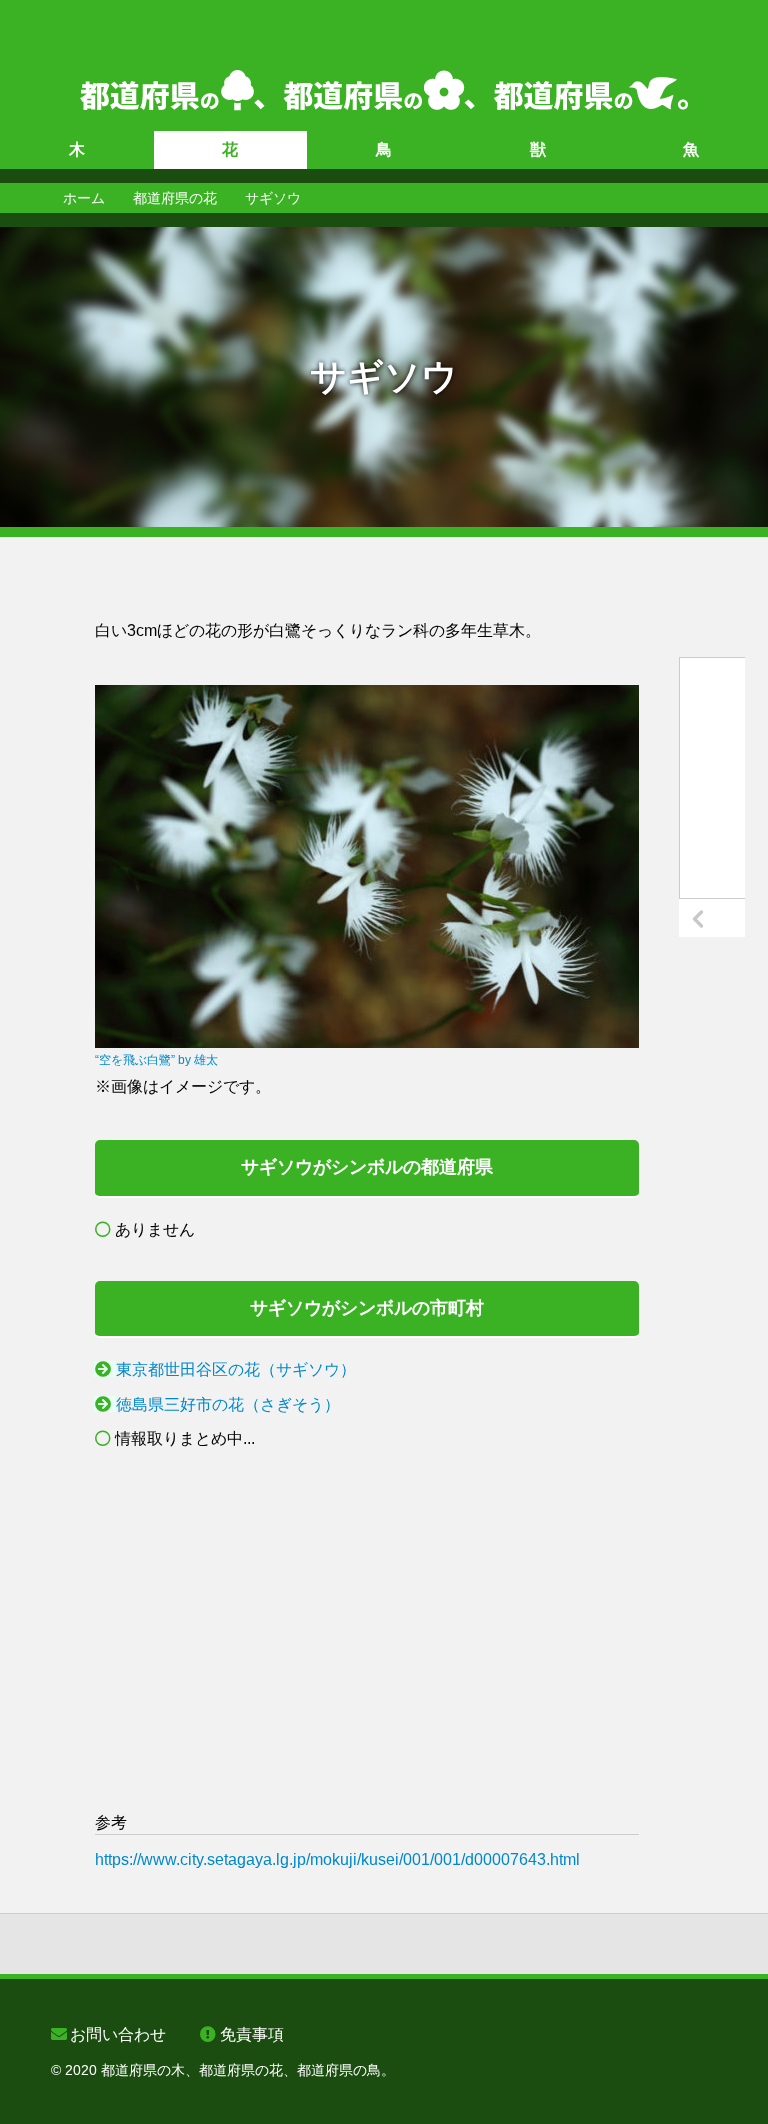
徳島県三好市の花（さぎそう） (228, 1404)
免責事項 (252, 2034)
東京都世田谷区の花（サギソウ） (236, 1369)
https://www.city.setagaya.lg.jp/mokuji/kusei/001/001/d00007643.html (337, 1859)
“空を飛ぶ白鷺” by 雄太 (156, 1060)
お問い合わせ (118, 2034)
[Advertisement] (367, 1631)
